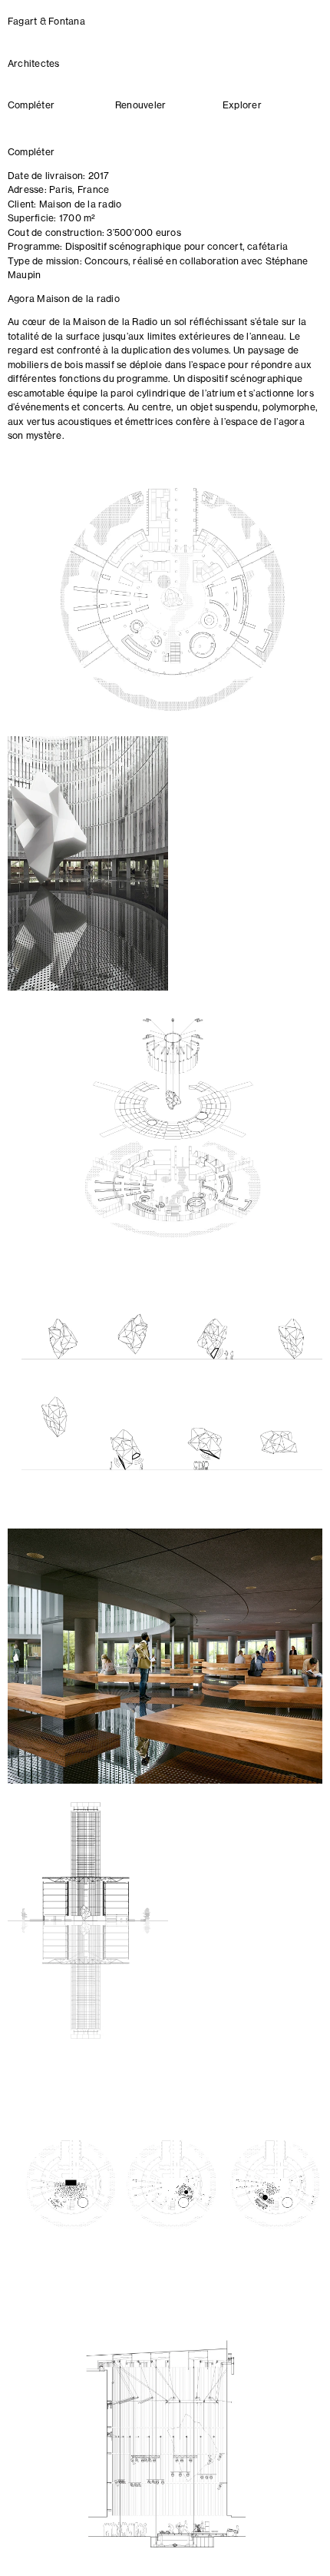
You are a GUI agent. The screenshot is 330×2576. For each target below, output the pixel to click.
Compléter (31, 106)
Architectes (34, 65)
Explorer (242, 106)
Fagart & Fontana (46, 22)
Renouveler (140, 106)
